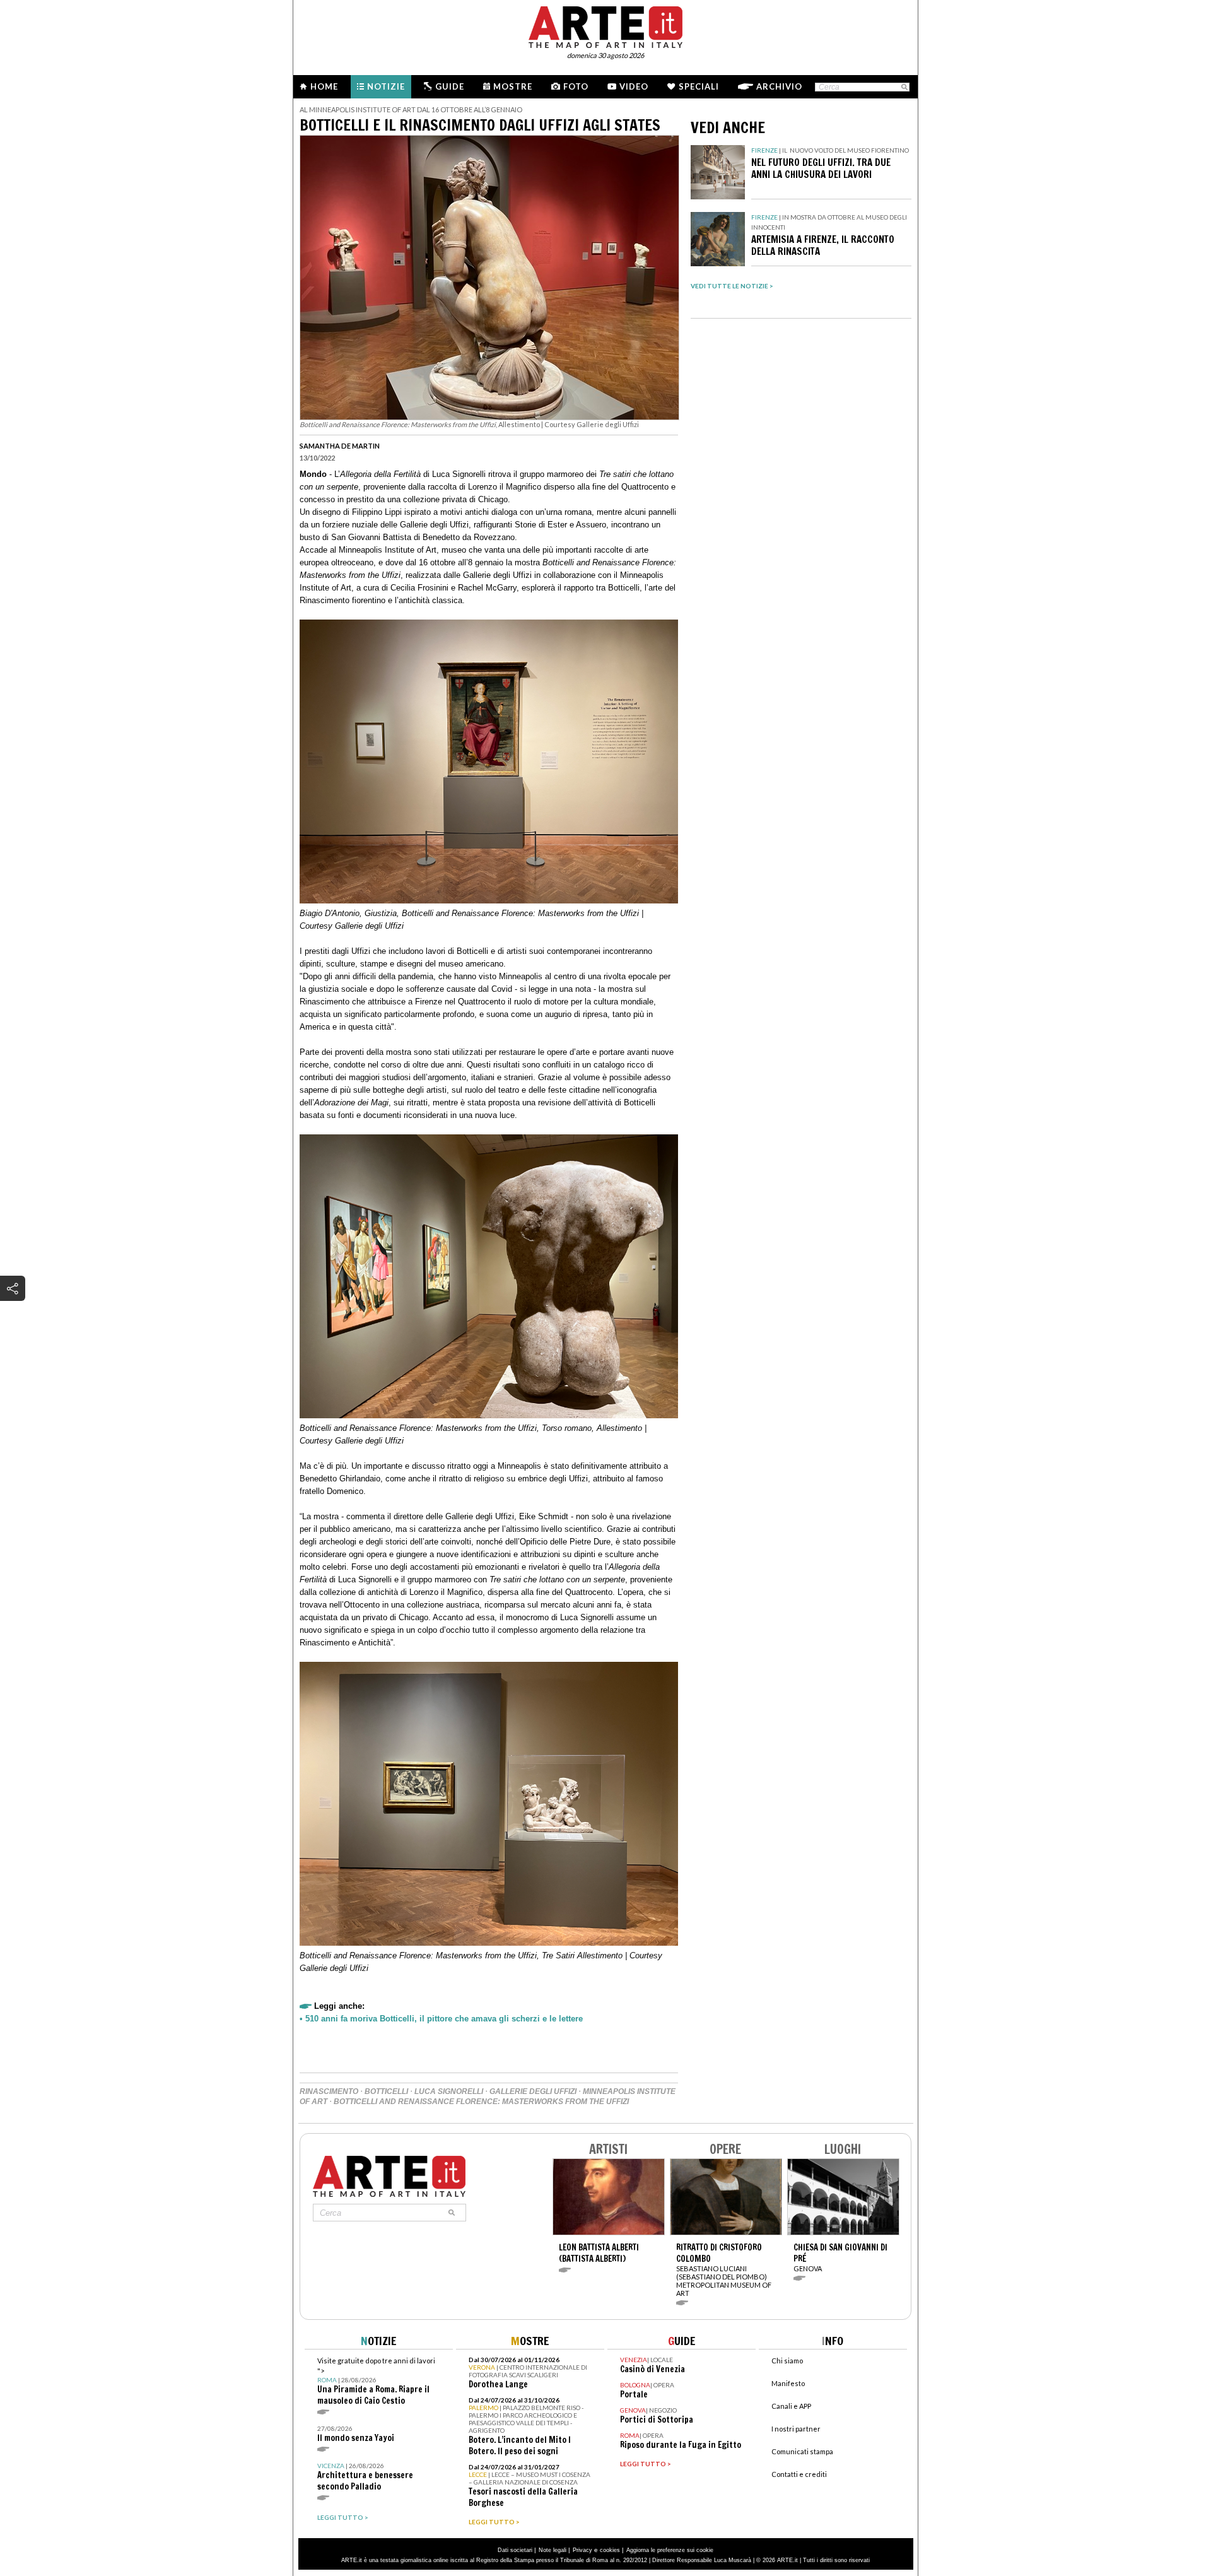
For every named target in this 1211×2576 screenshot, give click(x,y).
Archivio (779, 86)
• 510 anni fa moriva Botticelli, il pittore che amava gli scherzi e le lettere (441, 2019)
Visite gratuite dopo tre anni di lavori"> (376, 2381)
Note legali (553, 2550)
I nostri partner (796, 2429)
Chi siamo (787, 2361)
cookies (610, 2550)
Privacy (582, 2550)
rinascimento (329, 2091)
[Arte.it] (605, 25)
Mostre (513, 86)
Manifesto (788, 2383)
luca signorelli (449, 2091)
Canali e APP (791, 2406)
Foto (576, 86)
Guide (450, 86)
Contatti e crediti (799, 2474)
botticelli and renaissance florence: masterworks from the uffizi (481, 2102)
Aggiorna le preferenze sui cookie (670, 2550)
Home (324, 86)
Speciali (699, 86)
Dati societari (515, 2550)
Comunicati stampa (802, 2451)
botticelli (386, 2091)
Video (634, 86)
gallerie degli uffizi (533, 2091)
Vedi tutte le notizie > (732, 286)
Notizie (386, 86)
